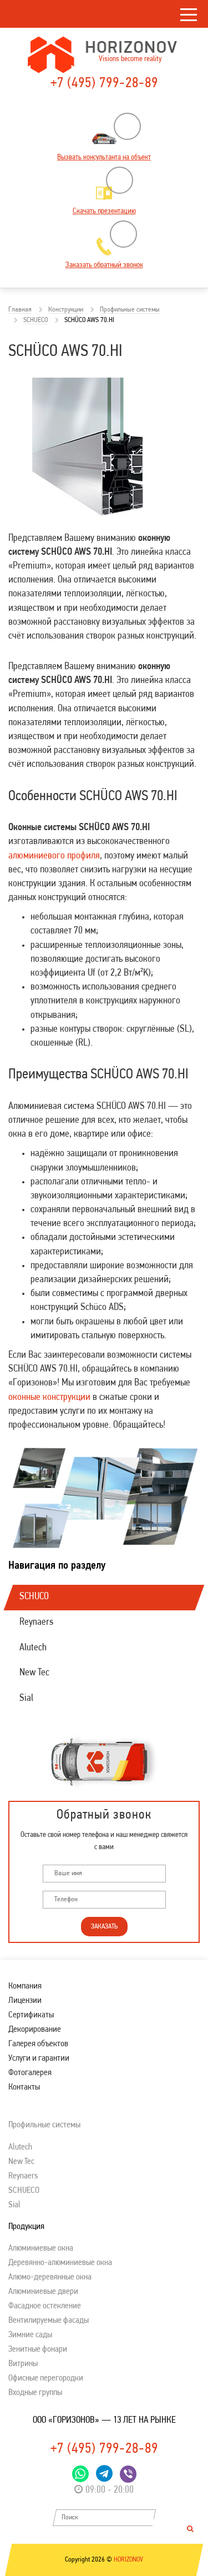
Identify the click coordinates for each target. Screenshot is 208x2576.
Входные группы (35, 2393)
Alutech (33, 1648)
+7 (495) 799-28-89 (104, 84)
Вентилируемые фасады (49, 2321)
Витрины (23, 2364)
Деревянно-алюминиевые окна (60, 2263)
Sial (26, 1699)
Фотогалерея (30, 2073)
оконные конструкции (49, 1398)
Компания (25, 1986)
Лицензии (25, 2001)
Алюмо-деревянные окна (50, 2277)
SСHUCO (34, 1597)
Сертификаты (31, 2015)
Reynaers (36, 1623)
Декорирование (35, 2030)
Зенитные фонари (38, 2349)
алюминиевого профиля (54, 856)
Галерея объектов (38, 2044)
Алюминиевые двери (43, 2292)
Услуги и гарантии (39, 2058)
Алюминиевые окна (41, 2248)
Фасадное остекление (45, 2306)
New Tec (34, 1673)
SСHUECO (24, 2191)
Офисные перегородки (46, 2378)
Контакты (24, 2087)
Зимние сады (30, 2335)
